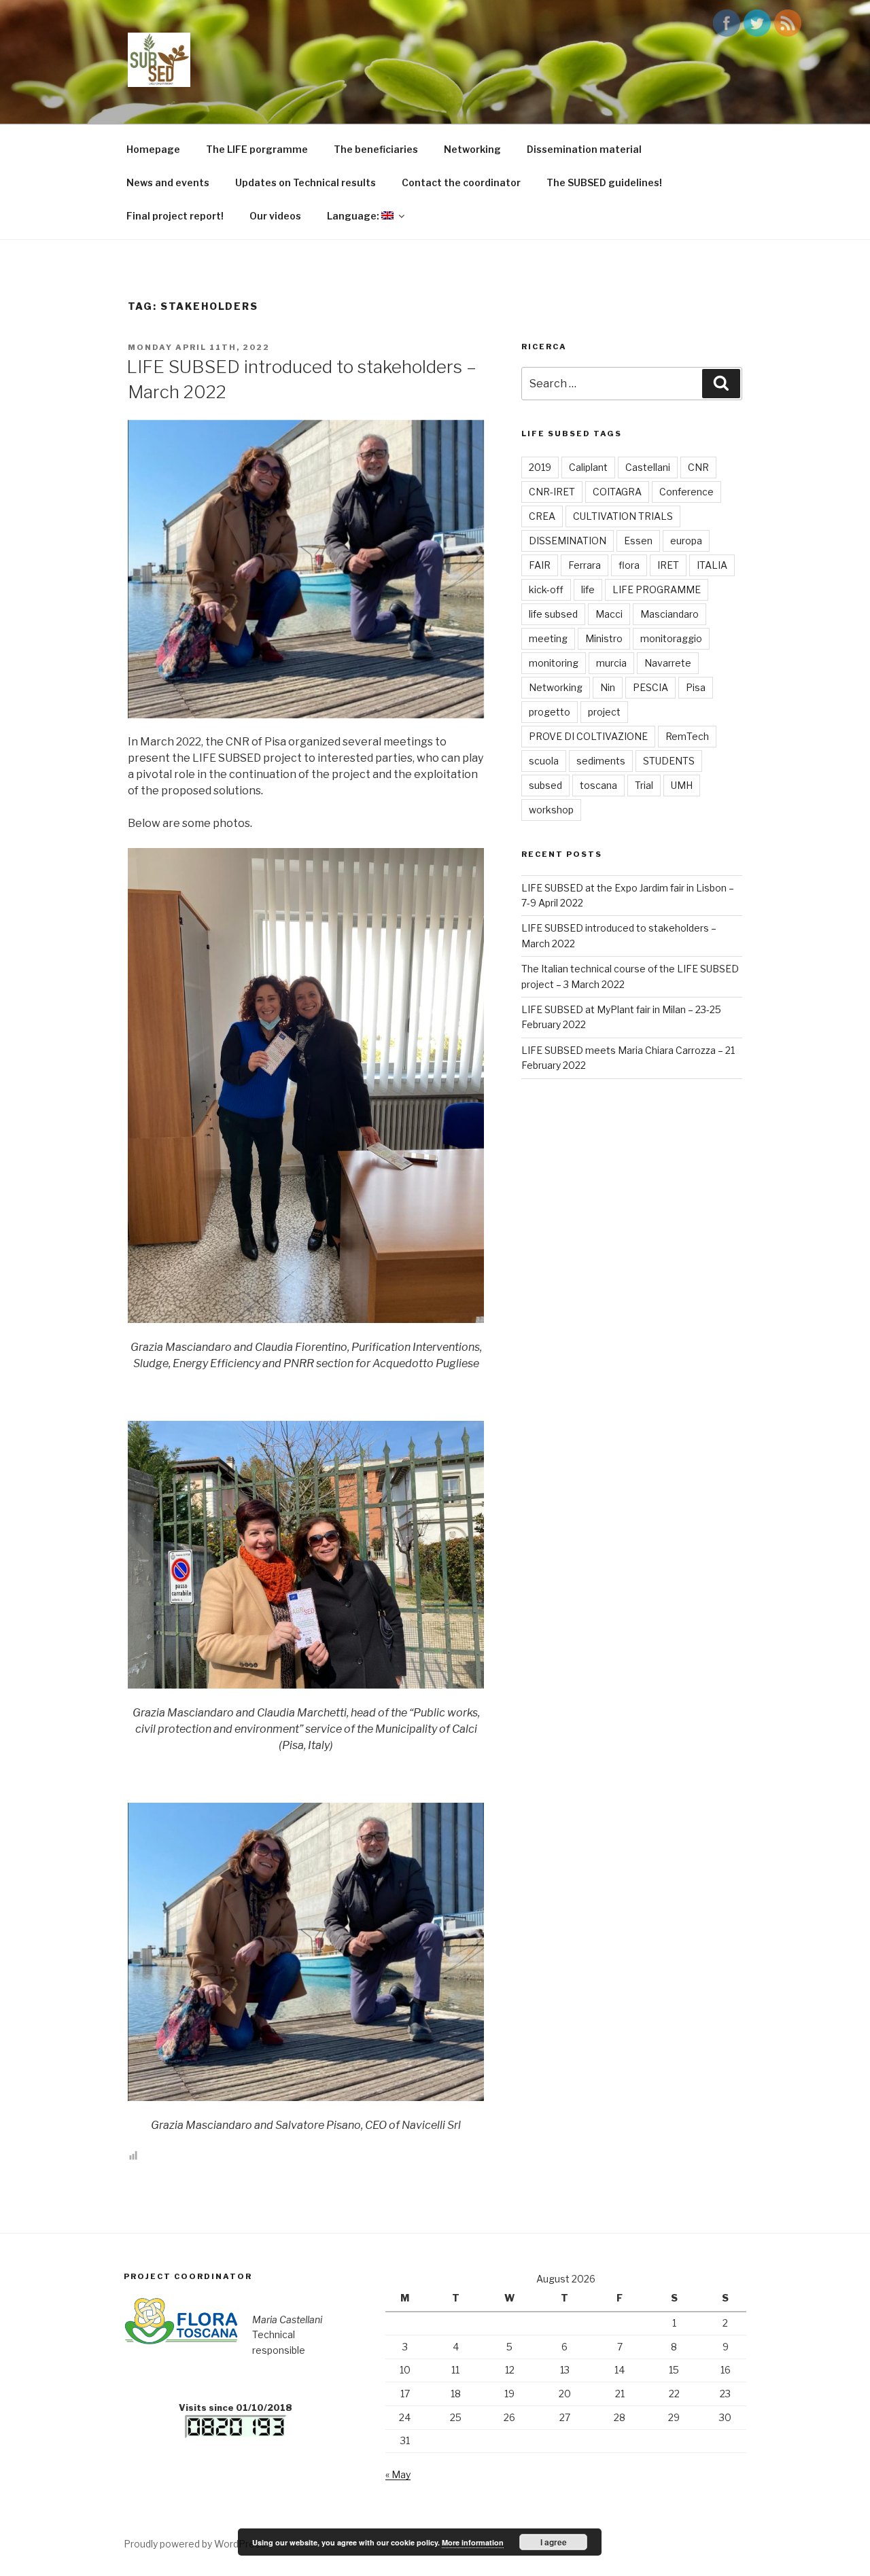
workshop (551, 810)
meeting (548, 638)
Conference (686, 492)
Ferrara (585, 565)
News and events (168, 182)
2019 (540, 467)
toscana (598, 785)
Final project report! (175, 216)
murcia (611, 663)
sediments (601, 761)
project (604, 712)
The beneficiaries (376, 149)
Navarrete (668, 663)
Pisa (696, 687)
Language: (354, 216)
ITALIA (712, 565)
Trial (644, 785)
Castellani (648, 467)
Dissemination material (584, 149)
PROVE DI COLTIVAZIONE (588, 736)
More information (473, 2542)
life (588, 589)
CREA (542, 516)
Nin (608, 687)
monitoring (554, 663)
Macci (609, 614)
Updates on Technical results (306, 182)
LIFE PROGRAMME (657, 589)
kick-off (546, 589)
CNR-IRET (552, 492)
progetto (550, 712)
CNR (698, 467)
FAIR (540, 565)
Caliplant (588, 467)
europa (686, 541)
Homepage (153, 149)
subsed (545, 785)
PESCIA (650, 687)
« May (398, 2474)
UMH (682, 785)
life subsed (553, 614)
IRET (668, 565)
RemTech (687, 736)
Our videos (275, 216)
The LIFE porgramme (257, 149)
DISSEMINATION (568, 541)
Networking (472, 149)
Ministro (604, 638)
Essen (638, 541)
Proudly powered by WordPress (195, 2544)
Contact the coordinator (461, 182)
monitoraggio (671, 638)
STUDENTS (669, 761)
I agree (554, 2542)
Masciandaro (669, 614)
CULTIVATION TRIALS (623, 516)
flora (629, 565)
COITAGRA (617, 492)
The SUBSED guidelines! (604, 182)
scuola (544, 761)
